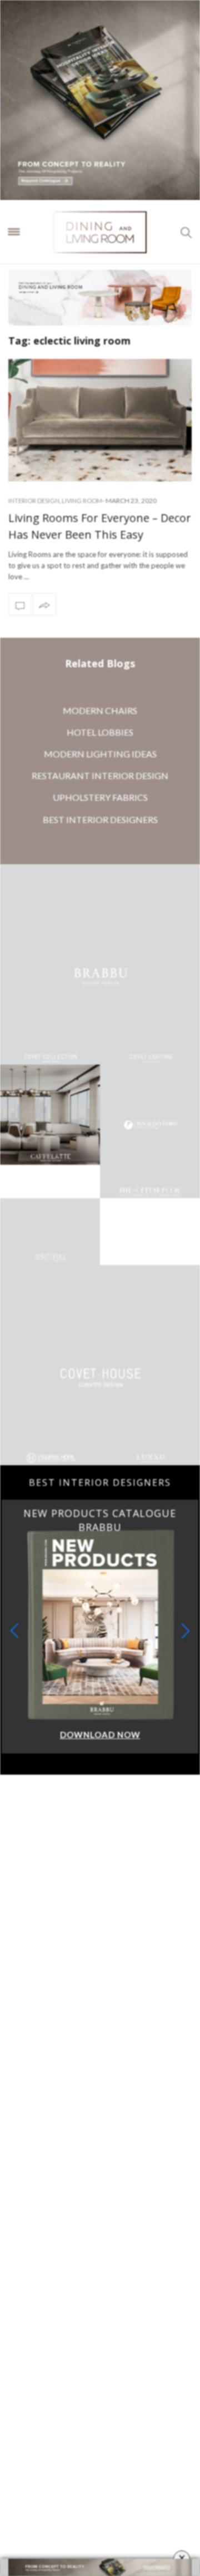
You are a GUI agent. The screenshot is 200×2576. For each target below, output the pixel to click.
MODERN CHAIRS (100, 710)
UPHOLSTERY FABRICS (100, 797)
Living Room (82, 501)
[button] (186, 1664)
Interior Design (34, 501)
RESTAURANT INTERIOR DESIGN (100, 775)
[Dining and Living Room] (100, 232)
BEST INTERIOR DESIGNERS (100, 819)
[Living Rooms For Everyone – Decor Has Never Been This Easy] (100, 420)
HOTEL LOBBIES (100, 732)
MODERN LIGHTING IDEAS (100, 754)
